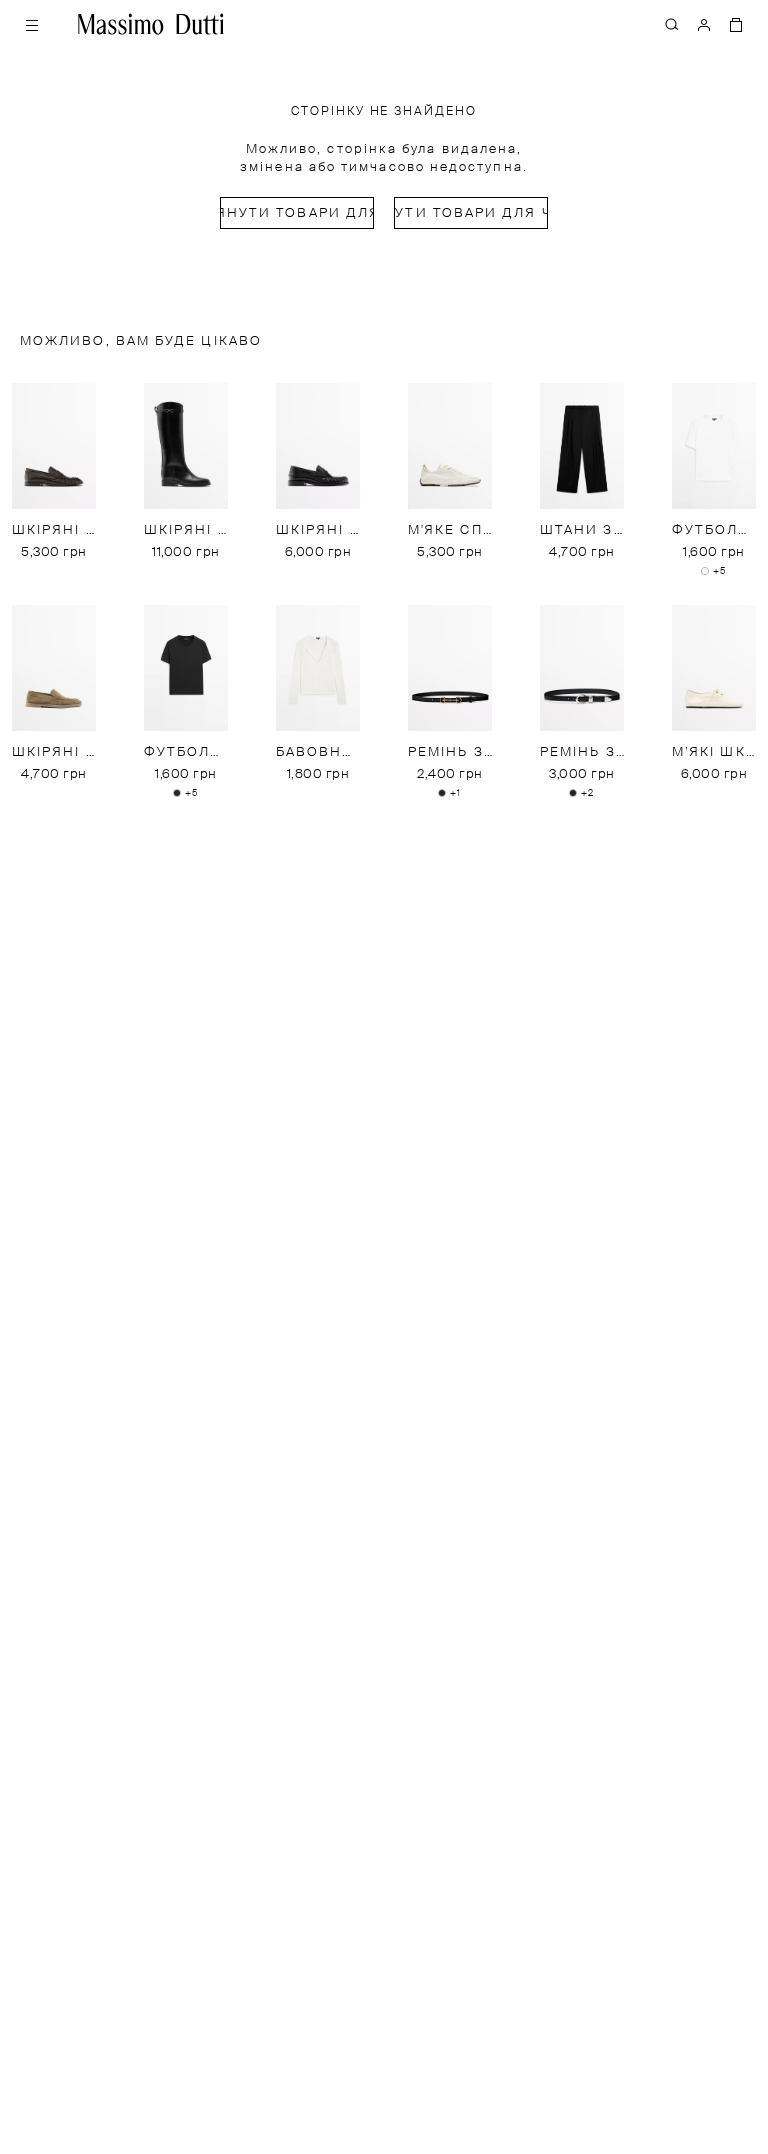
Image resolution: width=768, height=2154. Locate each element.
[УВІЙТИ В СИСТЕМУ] (704, 24)
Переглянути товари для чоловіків (471, 213)
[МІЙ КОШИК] (736, 24)
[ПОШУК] (672, 24)
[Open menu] (32, 24)
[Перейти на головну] (151, 24)
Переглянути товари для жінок (297, 213)
